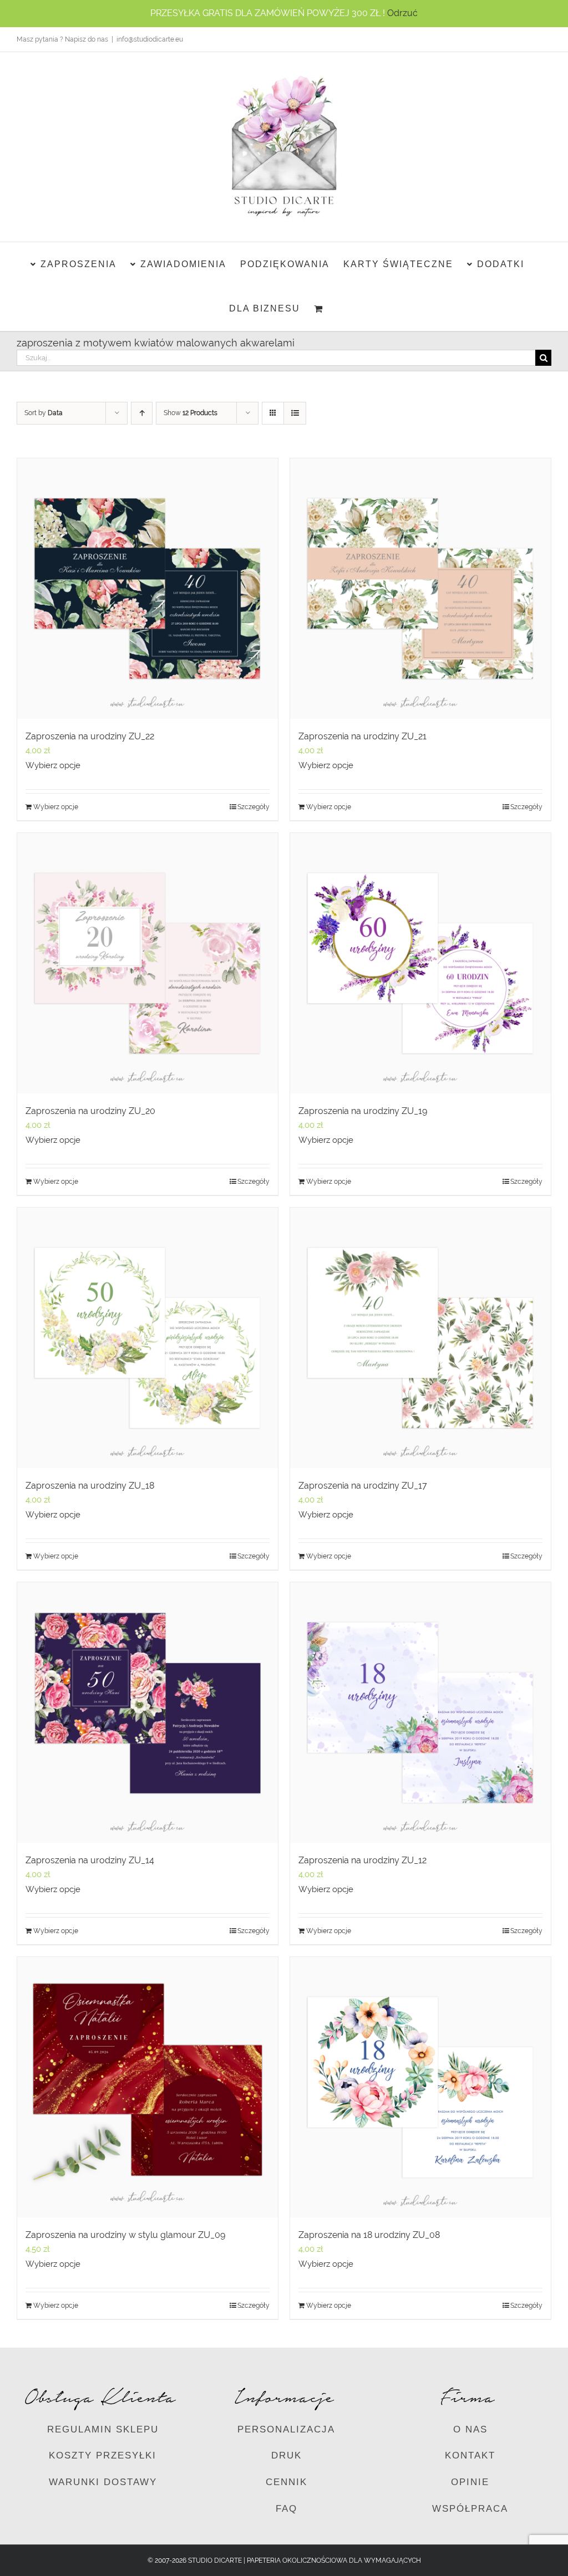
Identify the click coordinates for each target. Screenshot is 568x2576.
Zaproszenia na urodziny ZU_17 (363, 1486)
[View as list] (295, 413)
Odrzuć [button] (402, 13)
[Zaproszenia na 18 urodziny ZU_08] (420, 2087)
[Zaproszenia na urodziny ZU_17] (420, 1338)
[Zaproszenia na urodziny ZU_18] (148, 1338)
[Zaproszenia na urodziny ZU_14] (148, 1713)
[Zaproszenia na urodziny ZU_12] (420, 1713)
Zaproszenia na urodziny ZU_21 (362, 736)
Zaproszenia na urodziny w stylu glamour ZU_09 (125, 2235)
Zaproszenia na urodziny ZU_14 (90, 1860)
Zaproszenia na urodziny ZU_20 (90, 1111)
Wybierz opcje (53, 765)
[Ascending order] (142, 413)
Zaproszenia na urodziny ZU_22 (90, 736)
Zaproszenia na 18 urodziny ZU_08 (369, 2235)
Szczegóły (253, 807)
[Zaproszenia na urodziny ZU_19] (420, 963)
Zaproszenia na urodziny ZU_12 (362, 1860)
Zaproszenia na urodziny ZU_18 (90, 1486)
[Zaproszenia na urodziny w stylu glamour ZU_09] (148, 2087)
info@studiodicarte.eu (150, 39)
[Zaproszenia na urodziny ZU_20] (148, 963)
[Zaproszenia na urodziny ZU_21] (420, 589)
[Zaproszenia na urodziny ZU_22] (148, 589)
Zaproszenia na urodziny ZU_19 (363, 1111)
